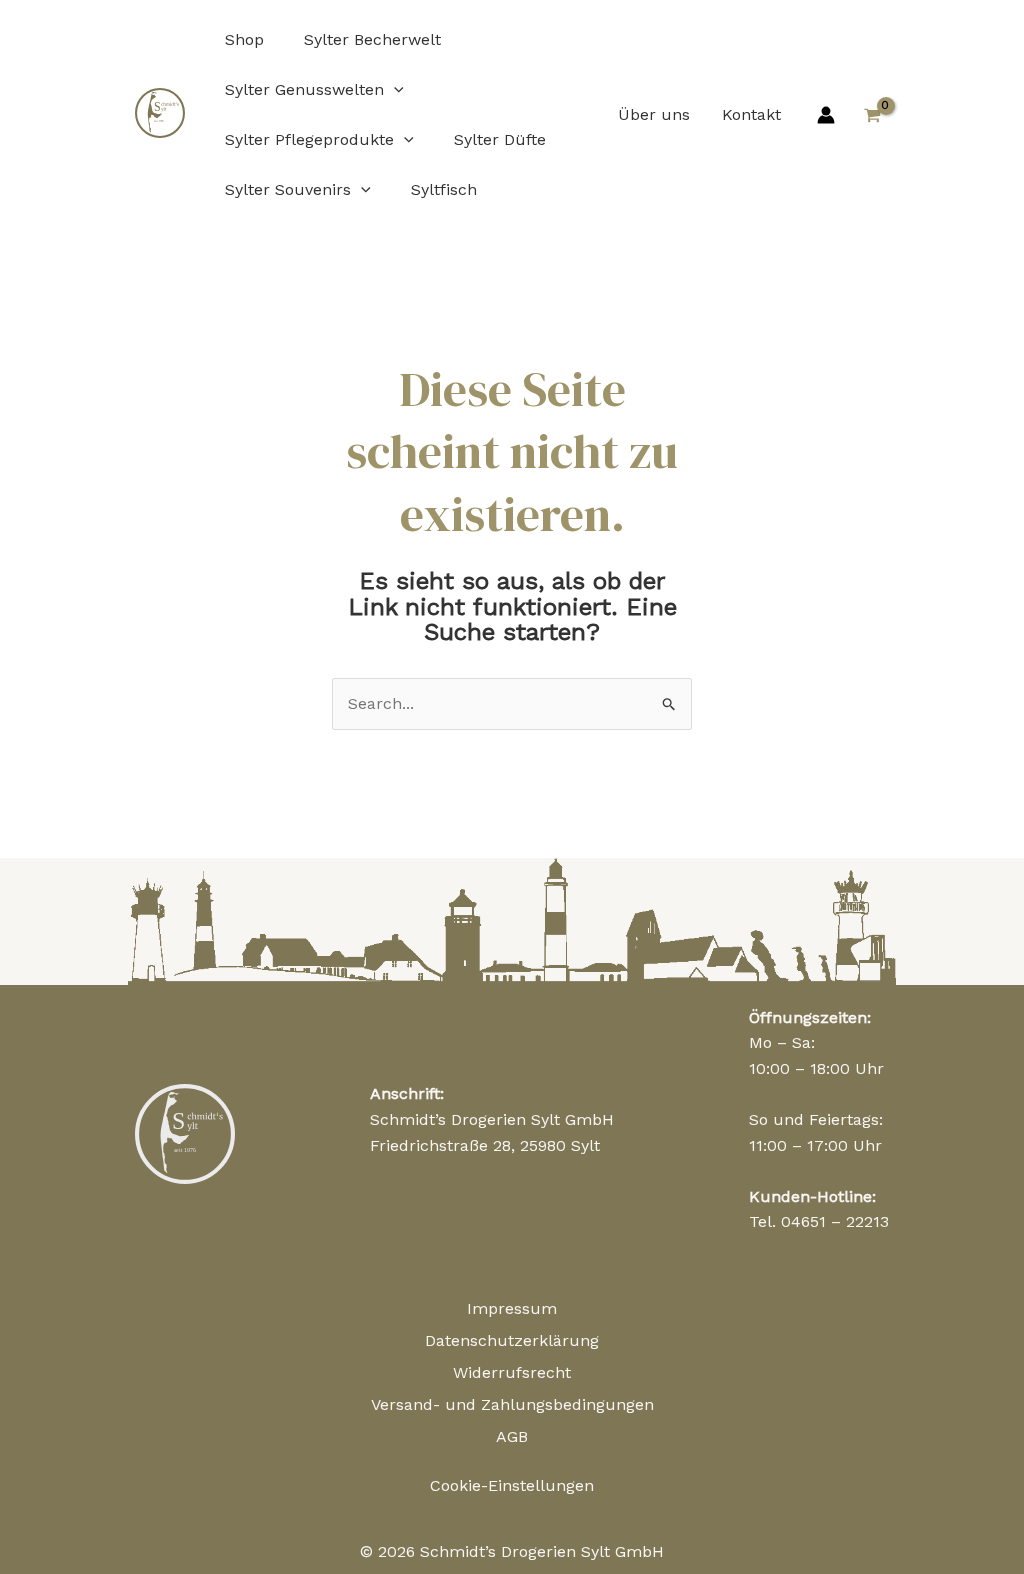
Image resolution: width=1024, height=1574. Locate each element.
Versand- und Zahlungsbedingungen (512, 1404)
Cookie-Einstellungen (512, 1485)
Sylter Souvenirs (288, 189)
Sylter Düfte (500, 139)
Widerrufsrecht (512, 1372)
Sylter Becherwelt (372, 39)
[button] (394, 89)
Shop (244, 39)
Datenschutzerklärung (512, 1340)
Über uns (654, 114)
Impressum (512, 1308)
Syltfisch (444, 189)
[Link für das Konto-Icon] (826, 115)
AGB (512, 1436)
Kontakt (751, 114)
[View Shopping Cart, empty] (872, 115)
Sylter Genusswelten (304, 89)
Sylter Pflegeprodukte (309, 139)
